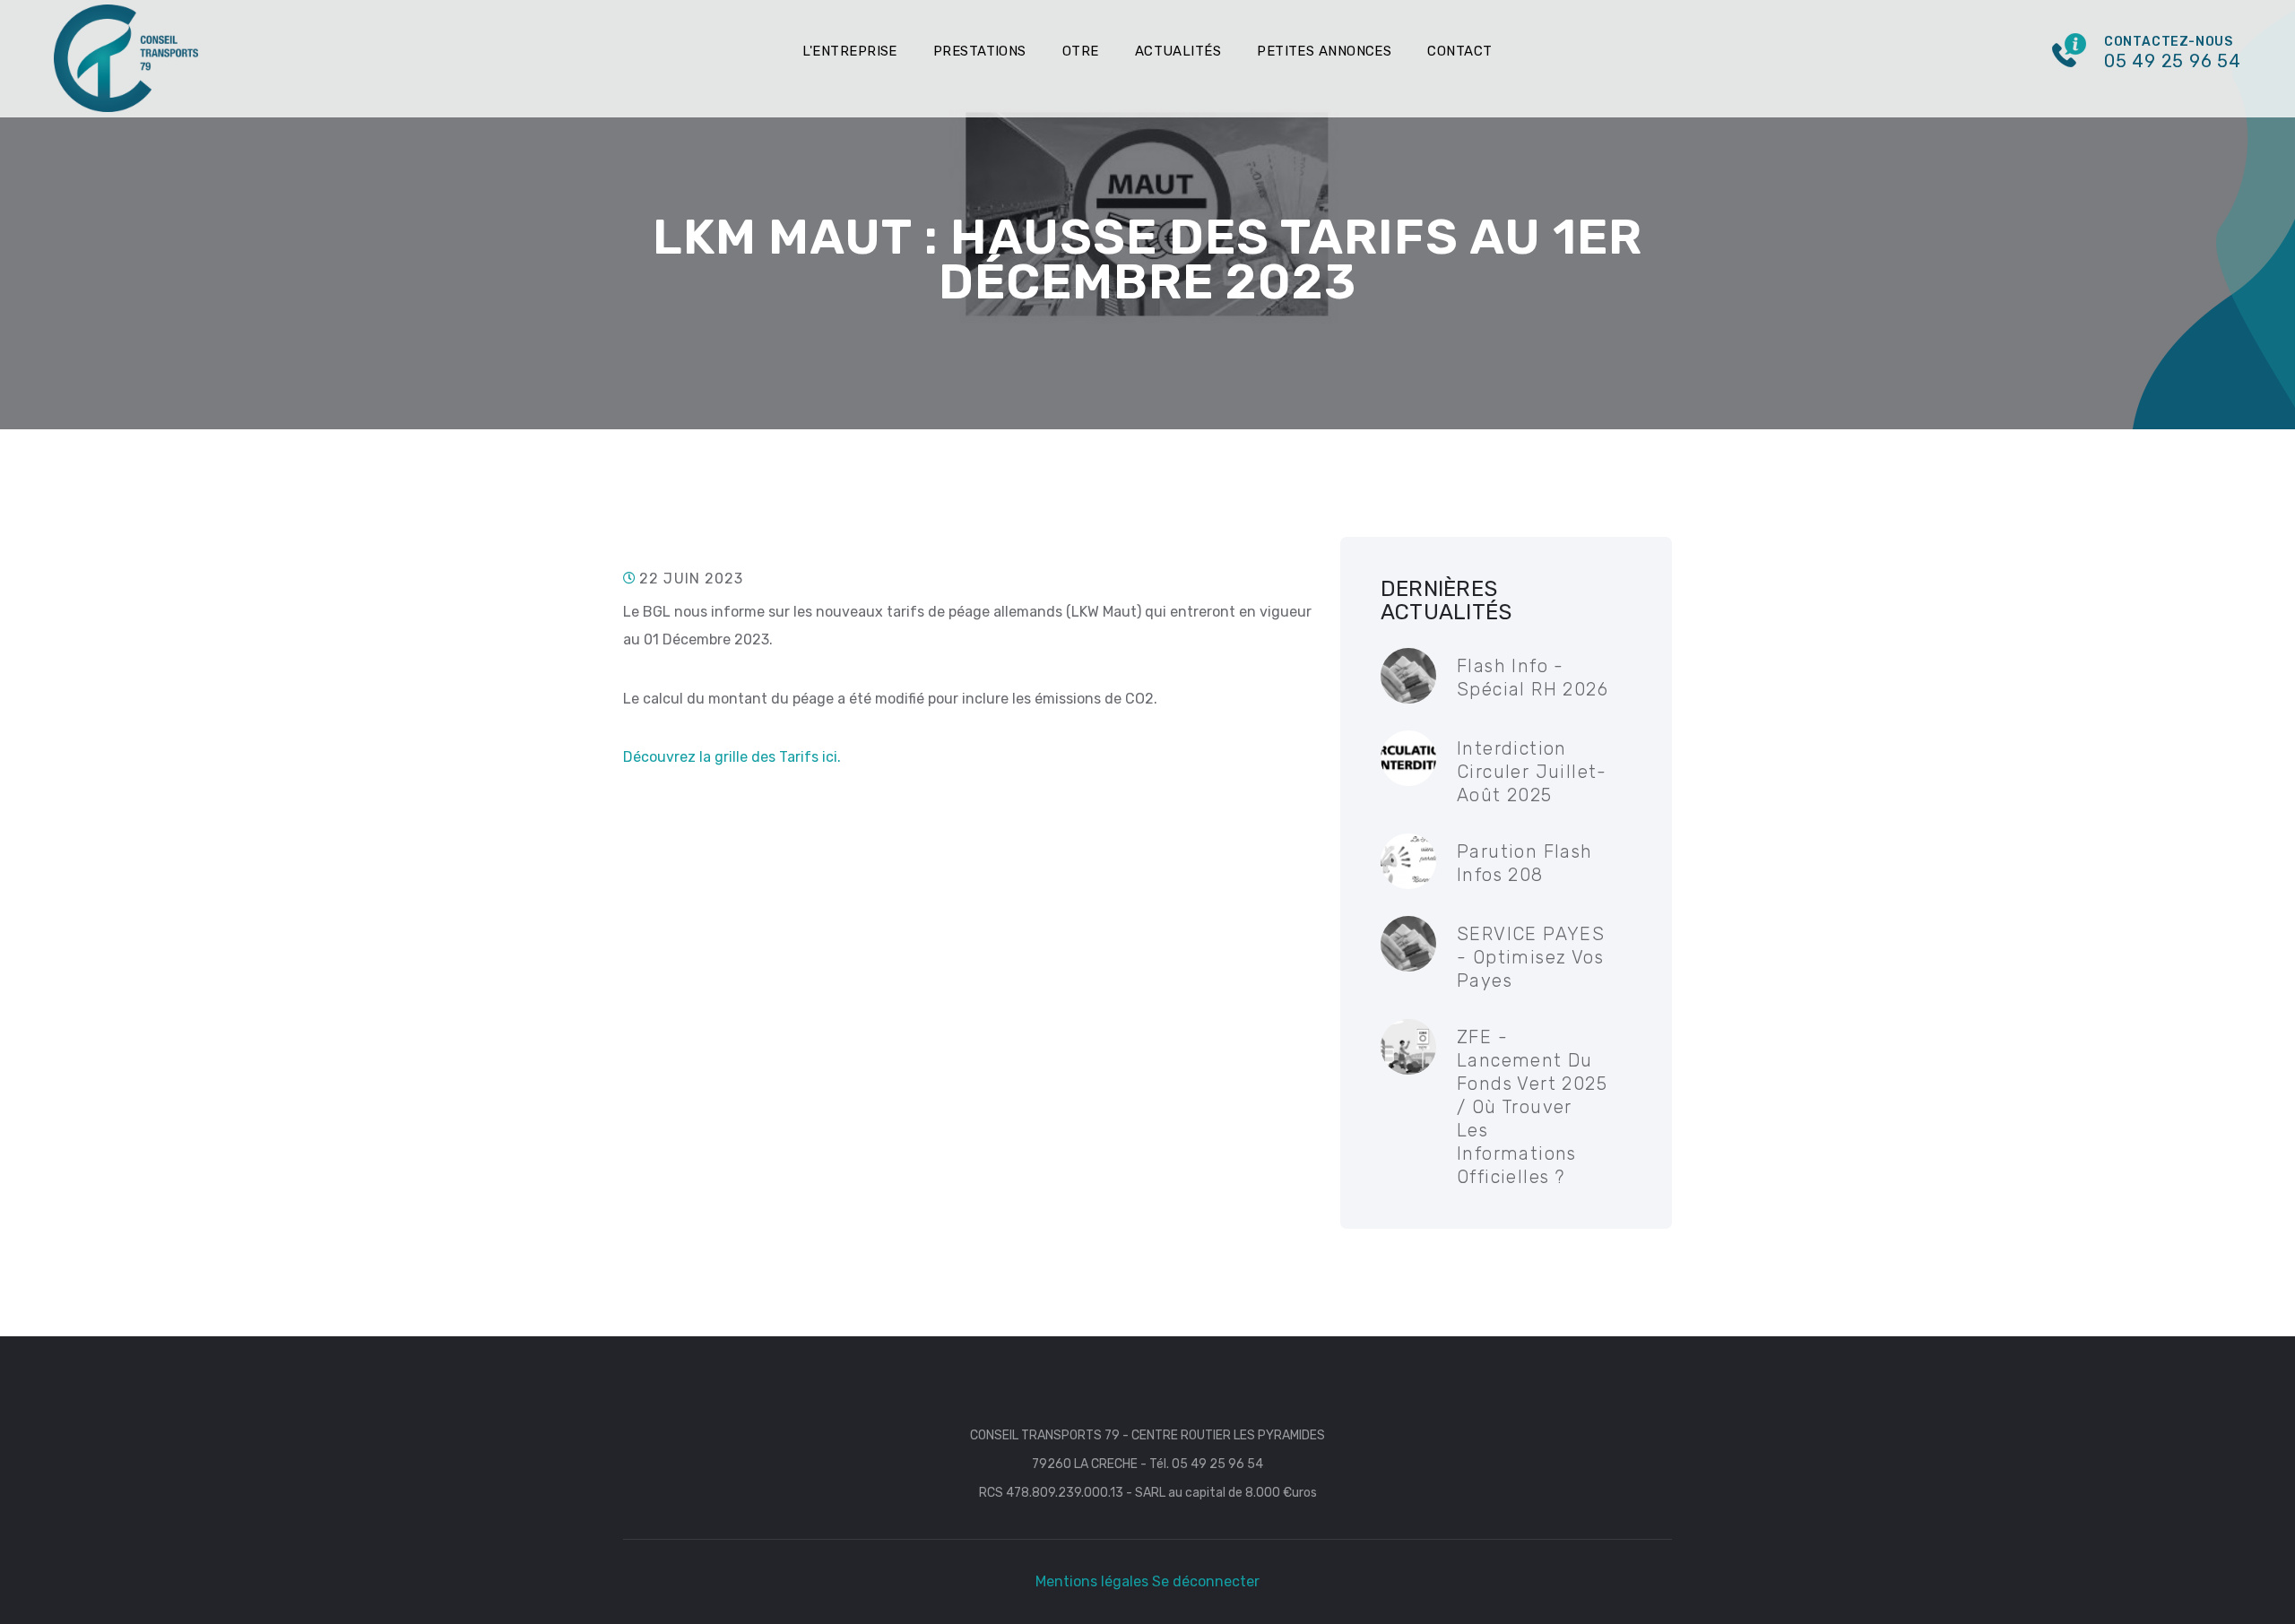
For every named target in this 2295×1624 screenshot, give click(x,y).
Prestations (980, 51)
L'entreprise (849, 51)
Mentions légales (1092, 1581)
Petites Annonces (1324, 51)
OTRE (1081, 51)
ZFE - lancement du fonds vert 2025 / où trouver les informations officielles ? (1532, 1107)
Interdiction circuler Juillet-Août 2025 (1532, 772)
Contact (1459, 51)
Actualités (1178, 51)
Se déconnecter (1206, 1581)
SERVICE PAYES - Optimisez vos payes (1531, 957)
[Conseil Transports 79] (126, 57)
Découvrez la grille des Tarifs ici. (732, 757)
